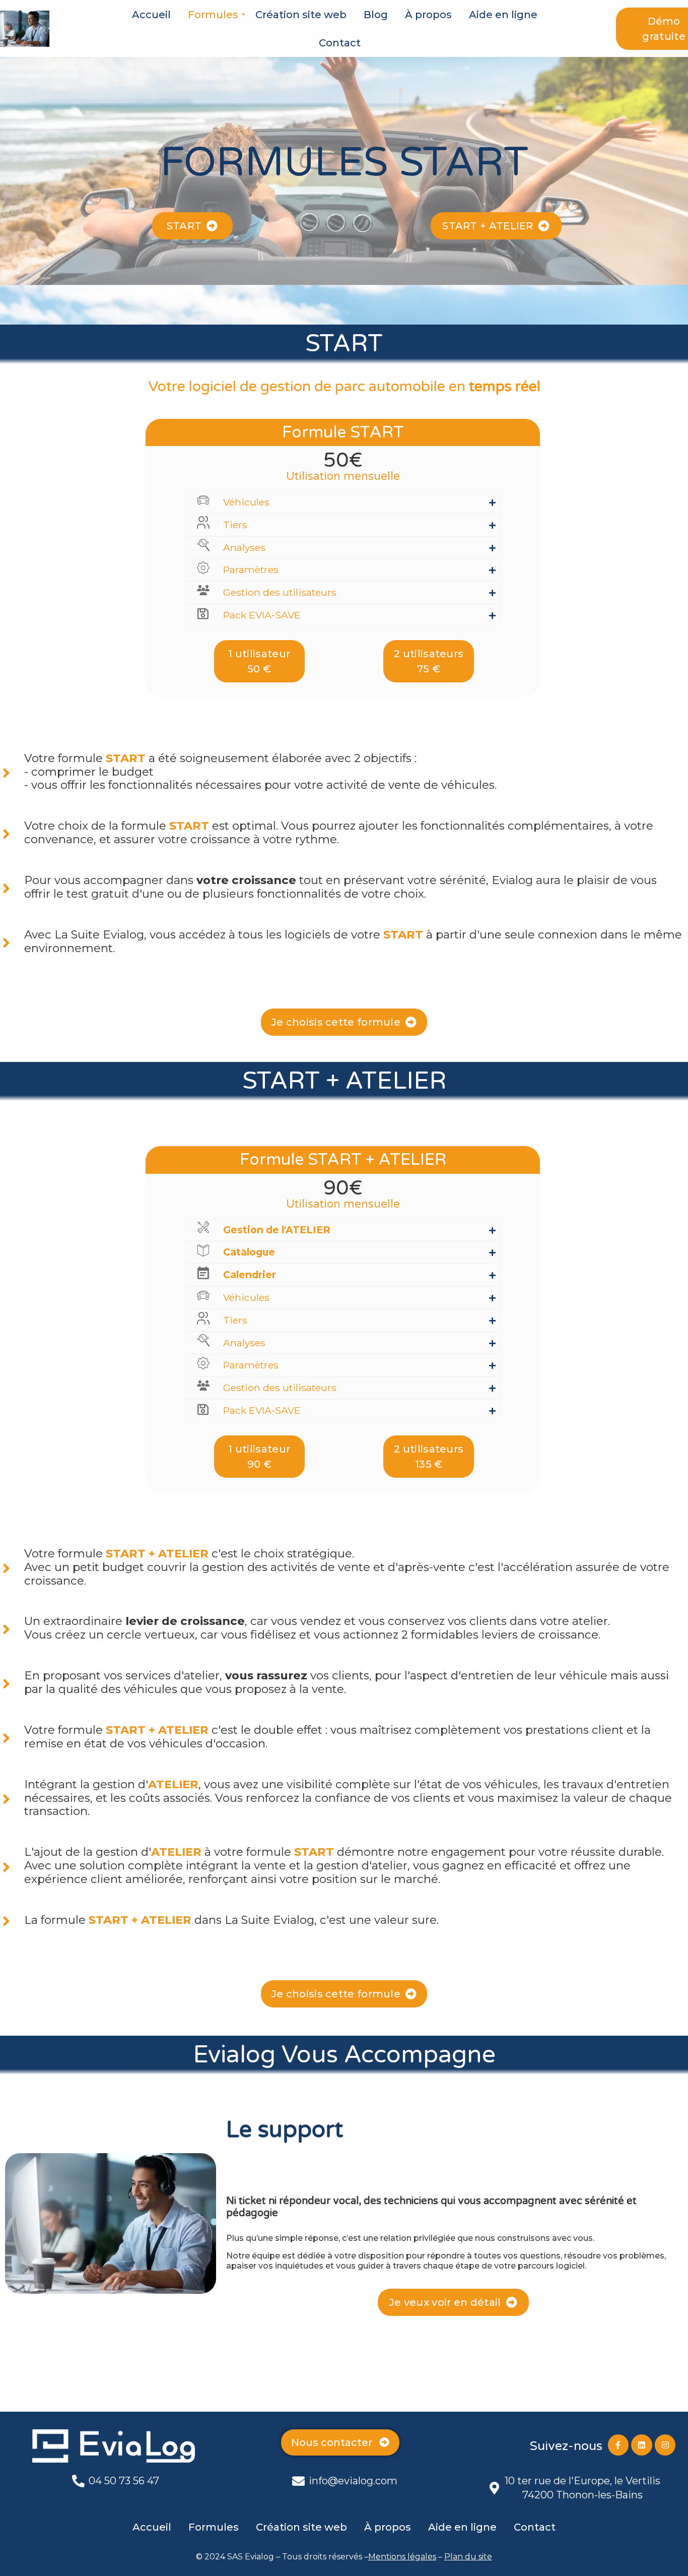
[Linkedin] (642, 2445)
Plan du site (468, 2557)
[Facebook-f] (618, 2445)
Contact (340, 43)
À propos (428, 15)
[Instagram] (665, 2445)
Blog (376, 15)
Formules (213, 15)
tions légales (411, 2557)
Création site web (301, 15)
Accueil (151, 15)
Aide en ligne (503, 15)
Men (377, 2557)
